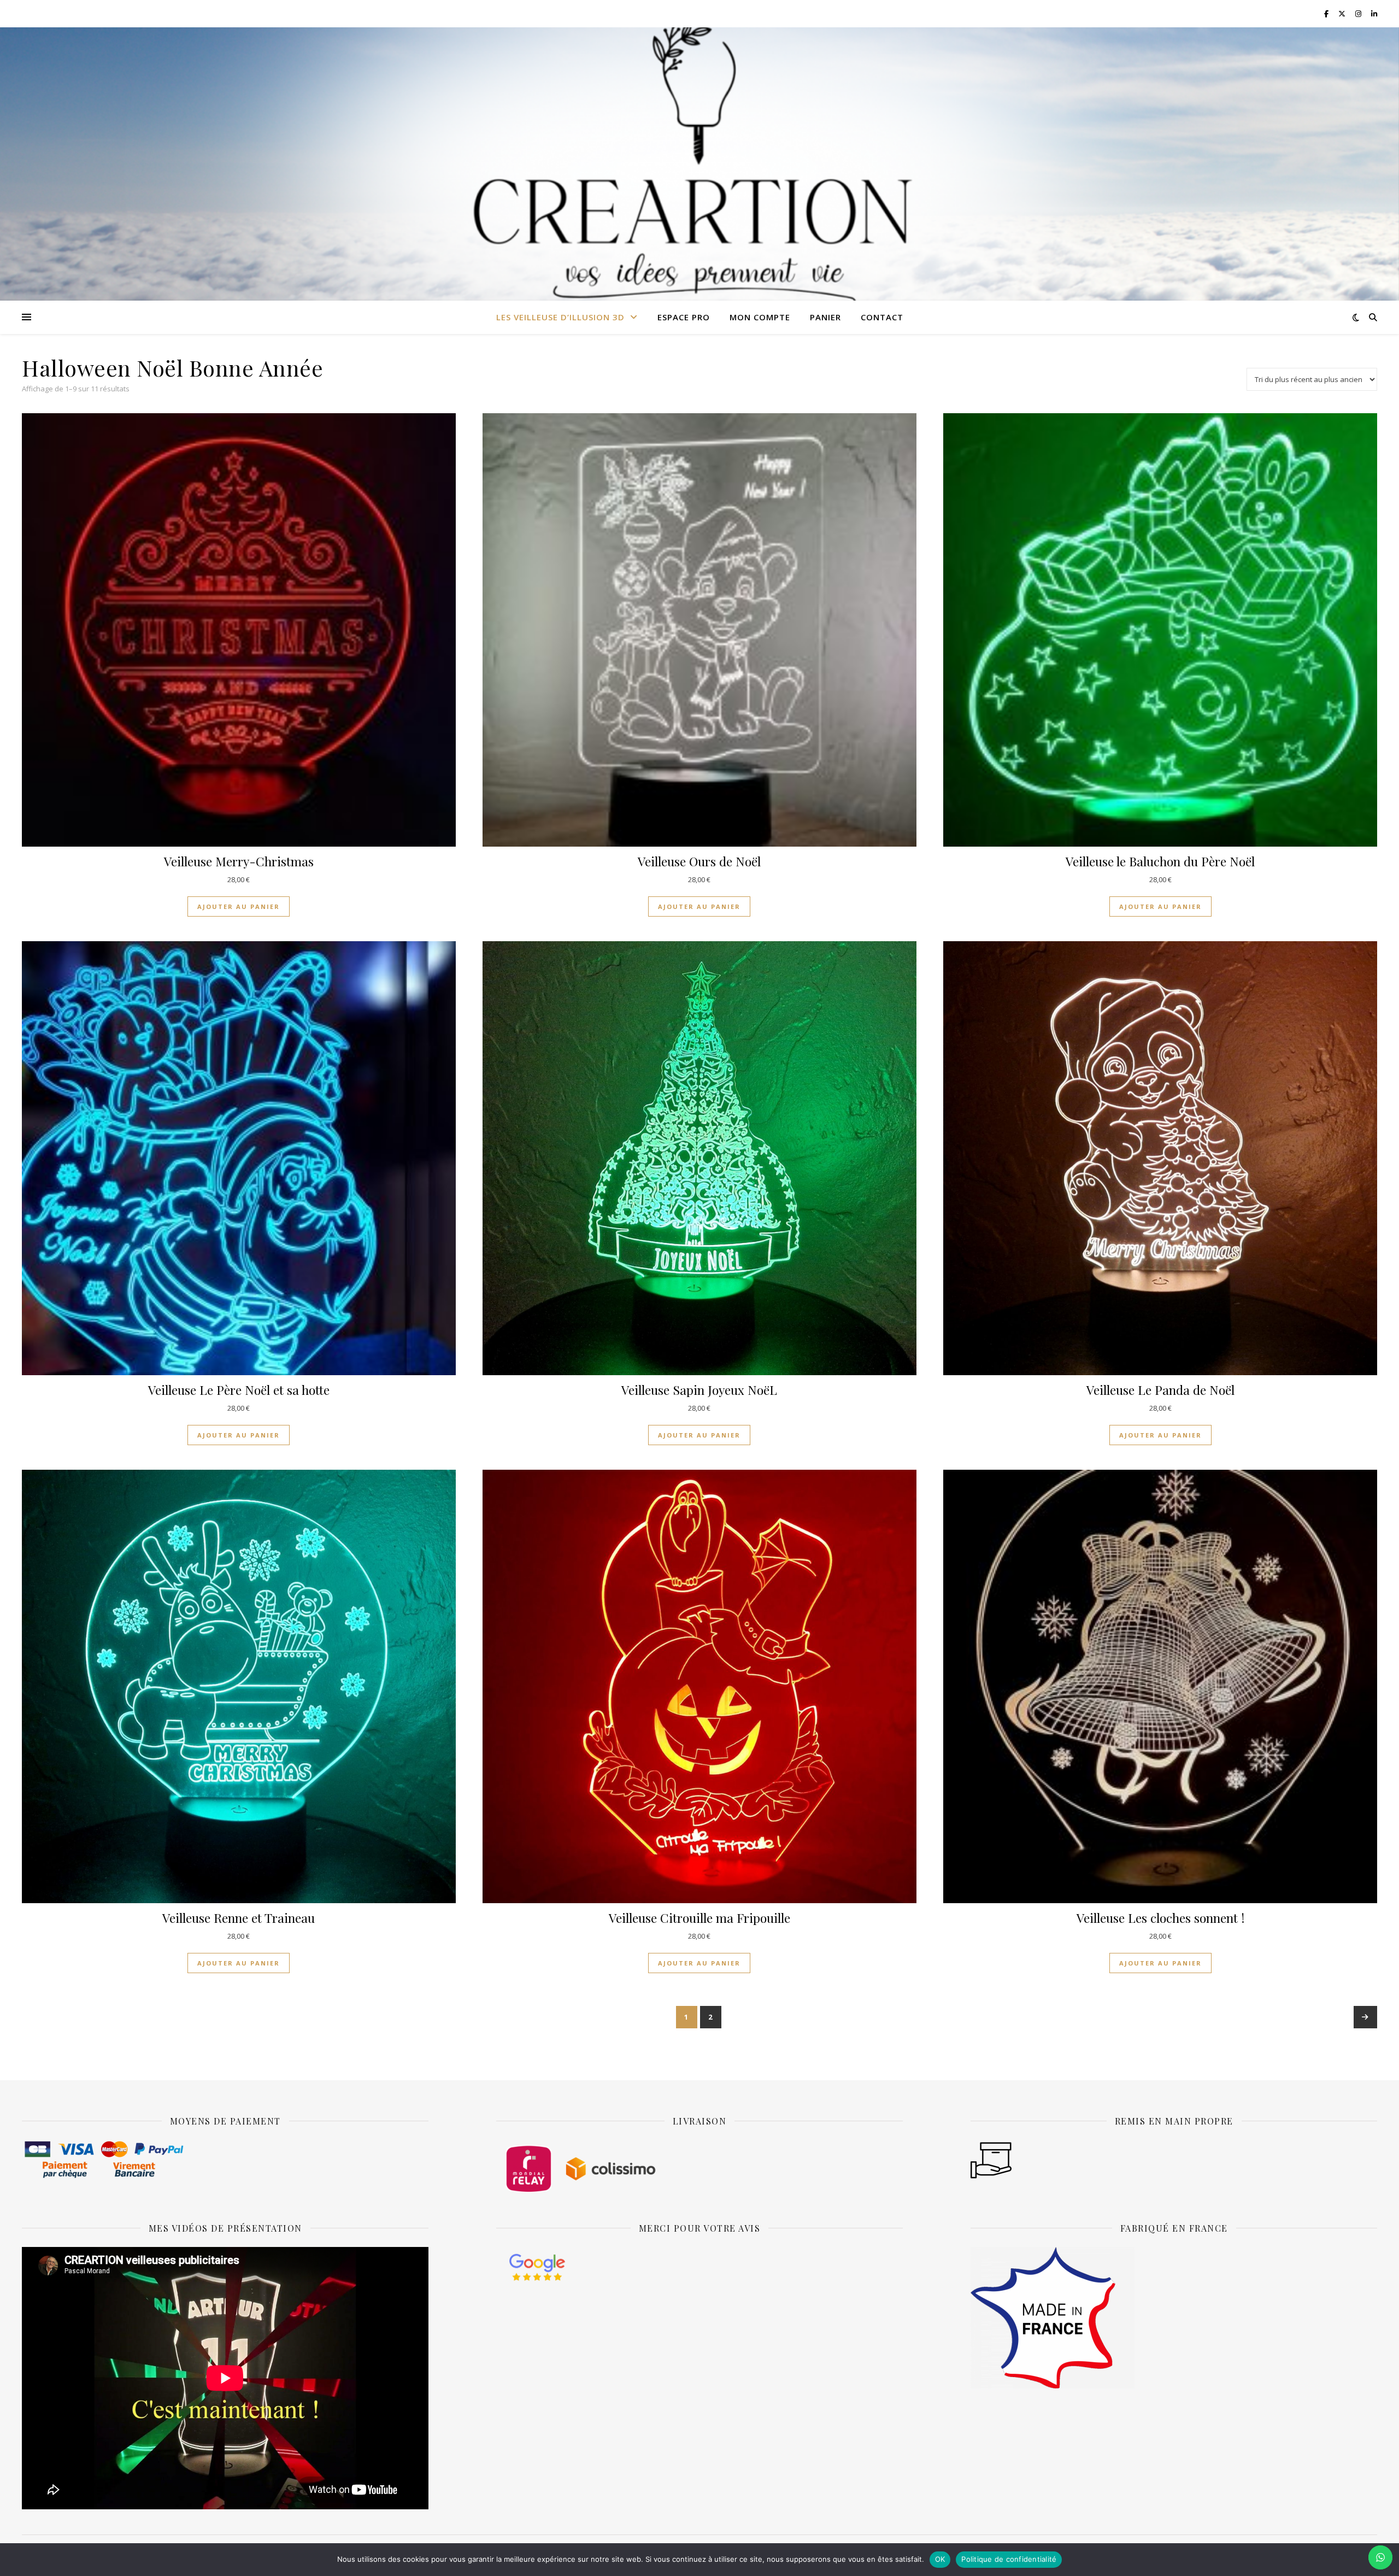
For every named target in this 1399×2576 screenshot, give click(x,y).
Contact (882, 317)
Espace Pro (684, 317)
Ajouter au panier (239, 906)
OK (940, 2559)
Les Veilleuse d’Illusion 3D (560, 317)
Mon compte (760, 317)
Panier (825, 317)
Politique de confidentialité (1009, 2559)
